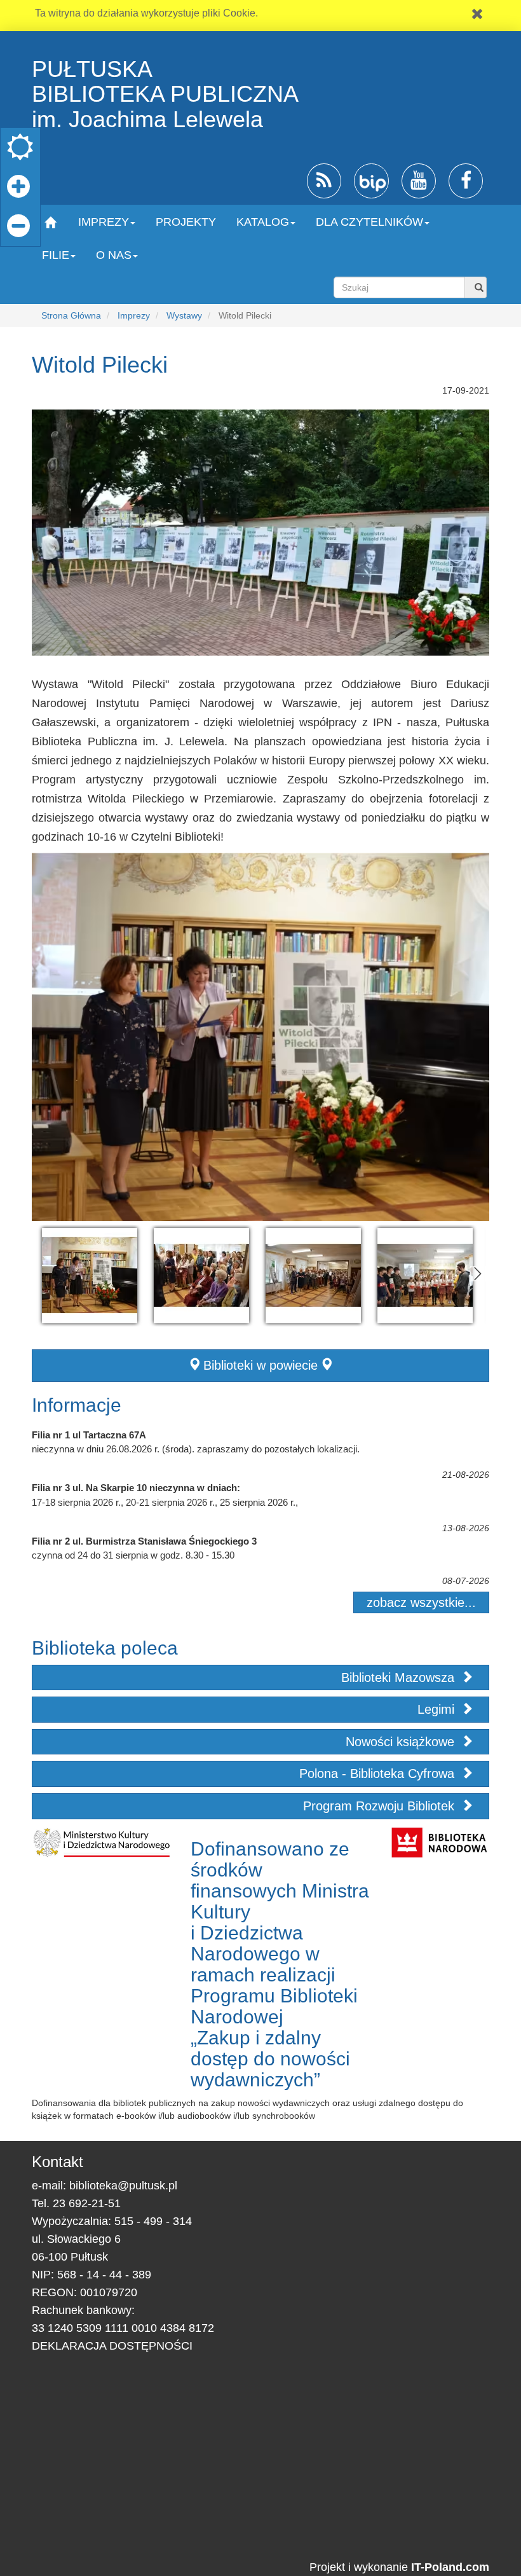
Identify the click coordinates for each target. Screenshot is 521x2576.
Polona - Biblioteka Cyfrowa (379, 1774)
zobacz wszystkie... (421, 1602)
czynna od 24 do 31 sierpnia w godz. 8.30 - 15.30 (133, 1555)
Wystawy (184, 315)
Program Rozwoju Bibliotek (381, 1806)
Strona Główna (71, 315)
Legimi (438, 1709)
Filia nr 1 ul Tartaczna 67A (89, 1435)
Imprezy (134, 315)
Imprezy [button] (104, 222)
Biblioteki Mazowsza (400, 1677)
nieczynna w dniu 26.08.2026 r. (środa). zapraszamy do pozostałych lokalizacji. (196, 1449)
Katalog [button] (263, 222)
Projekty (186, 222)
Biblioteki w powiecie (260, 1365)
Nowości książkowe (402, 1742)
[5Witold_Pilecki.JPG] (201, 1276)
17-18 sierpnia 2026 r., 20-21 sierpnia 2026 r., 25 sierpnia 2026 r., (165, 1502)
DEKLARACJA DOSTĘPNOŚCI (112, 2346)
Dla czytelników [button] (369, 222)
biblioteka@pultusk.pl (123, 2186)
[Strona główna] (50, 222)
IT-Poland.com (450, 2567)
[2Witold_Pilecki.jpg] (90, 1276)
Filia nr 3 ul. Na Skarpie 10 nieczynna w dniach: (136, 1488)
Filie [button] (56, 255)
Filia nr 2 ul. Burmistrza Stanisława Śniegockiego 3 (144, 1541)
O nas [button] (114, 255)
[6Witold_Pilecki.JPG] (425, 1276)
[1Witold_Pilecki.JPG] (313, 1276)
